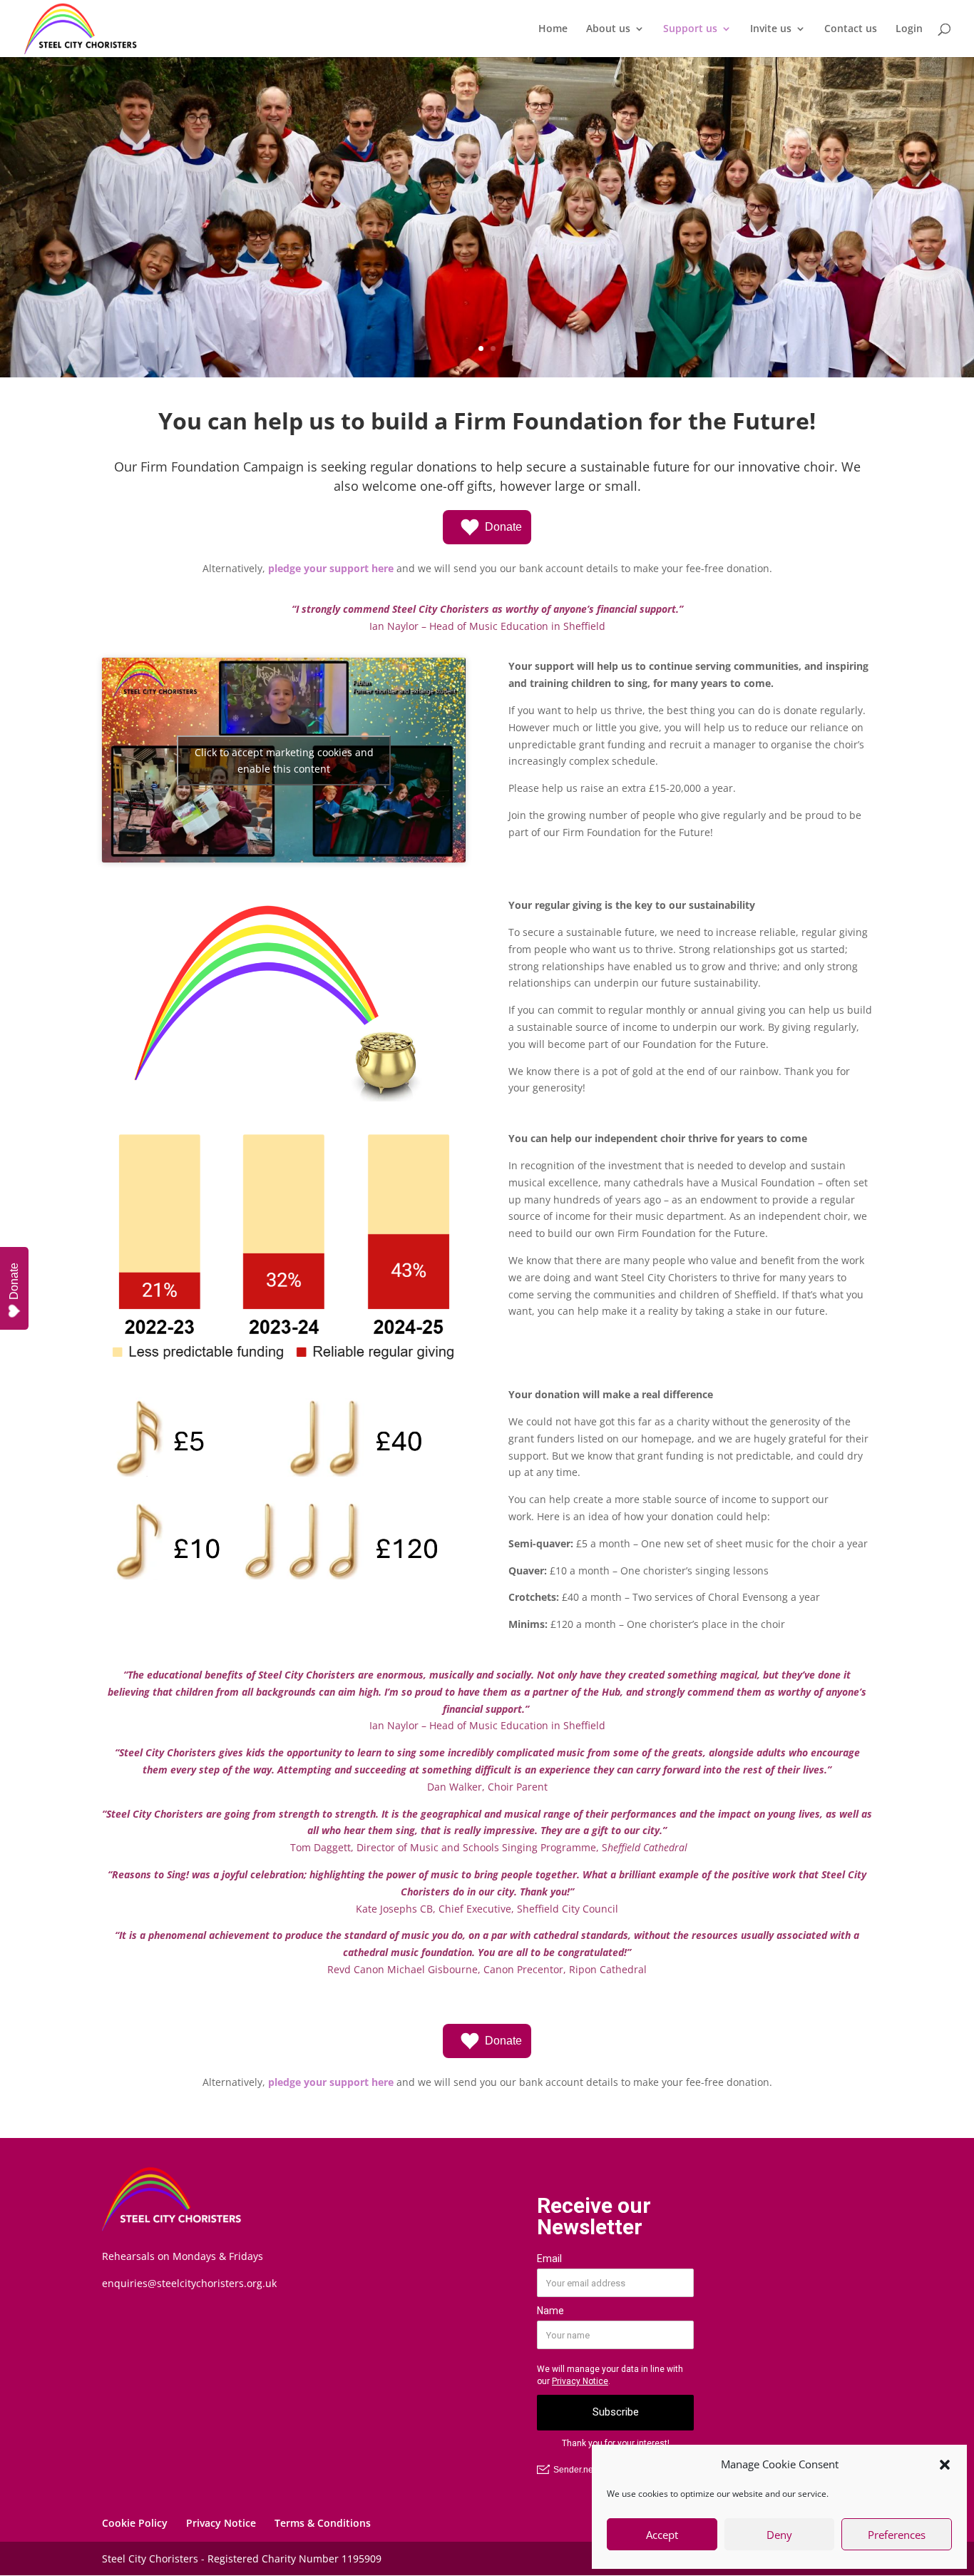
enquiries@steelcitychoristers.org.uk (189, 2283)
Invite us (771, 29)
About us (608, 29)
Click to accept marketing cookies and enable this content (284, 760)
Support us (690, 29)
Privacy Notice (221, 2523)
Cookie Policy (135, 2523)
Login (909, 29)
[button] (945, 2465)
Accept (662, 2535)
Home (553, 29)
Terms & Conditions (323, 2523)
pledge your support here (331, 568)
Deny (779, 2535)
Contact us (851, 29)
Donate (503, 527)
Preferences (897, 2535)
